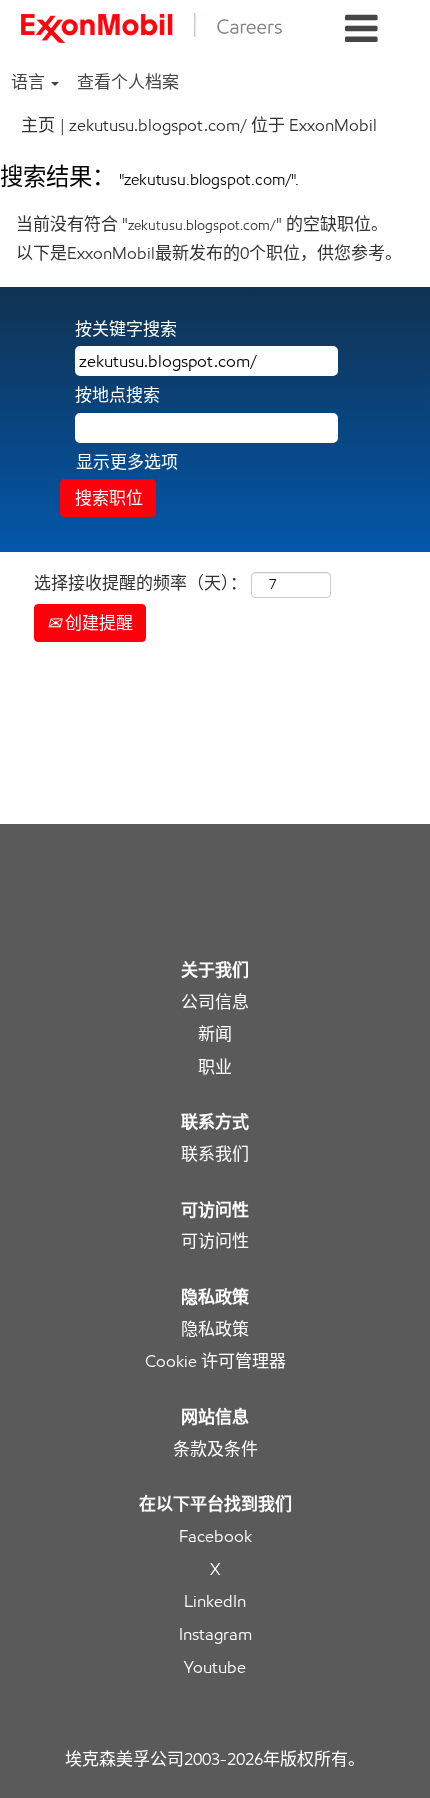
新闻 (215, 1034)
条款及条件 (215, 1449)
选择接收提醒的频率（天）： (140, 583)
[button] (361, 29)
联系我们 (215, 1154)
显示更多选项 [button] (127, 462)
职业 (215, 1067)
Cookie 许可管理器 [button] (215, 1361)
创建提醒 (97, 623)
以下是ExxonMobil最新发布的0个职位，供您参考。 (209, 253)
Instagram (215, 1634)
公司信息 (215, 1002)
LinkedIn (215, 1601)
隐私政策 (215, 1329)
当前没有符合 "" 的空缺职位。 (202, 224)
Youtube (215, 1667)
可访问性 (215, 1241)
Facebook (215, 1536)
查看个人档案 (128, 82)
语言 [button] (30, 82)
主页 (38, 125)
